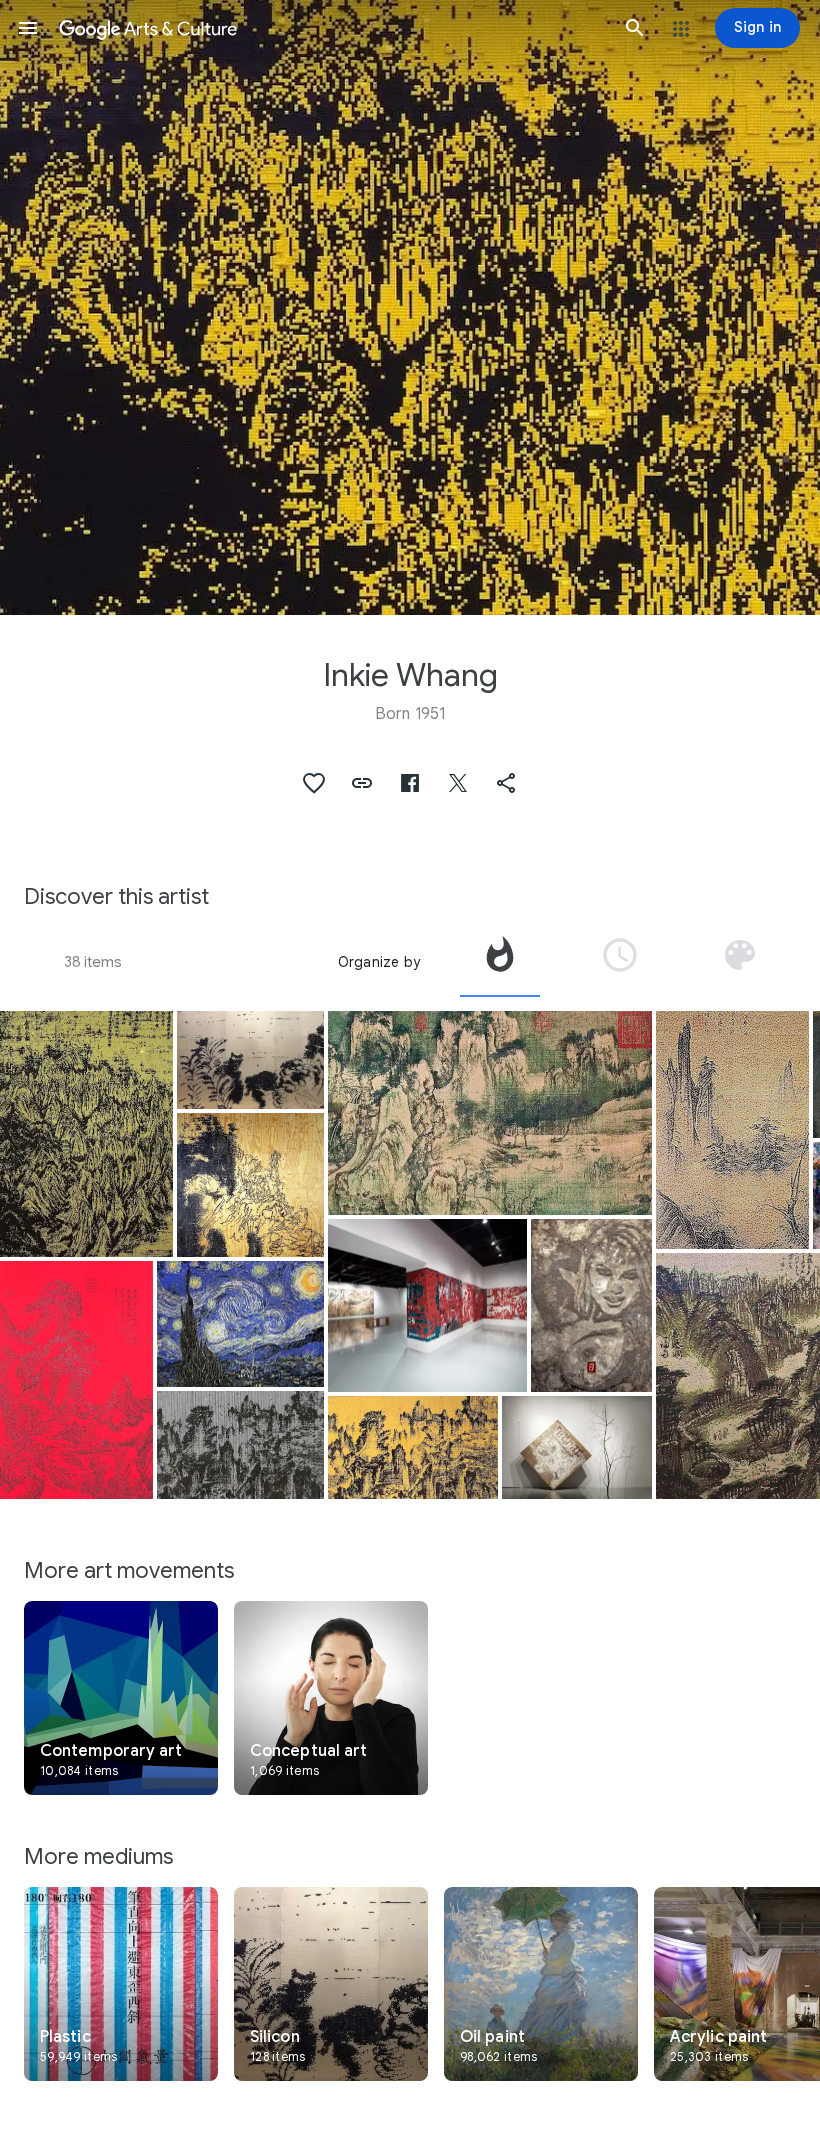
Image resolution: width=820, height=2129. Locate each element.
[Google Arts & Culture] (331, 28)
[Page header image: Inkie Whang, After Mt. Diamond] (410, 307)
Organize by (379, 962)
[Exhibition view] (427, 1306)
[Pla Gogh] (240, 1324)
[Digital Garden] (250, 1060)
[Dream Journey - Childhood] (413, 1447)
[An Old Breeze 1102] (76, 1380)
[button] (28, 28)
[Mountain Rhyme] (250, 1185)
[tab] (500, 962)
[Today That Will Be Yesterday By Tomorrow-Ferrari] (577, 1447)
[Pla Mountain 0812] (732, 1130)
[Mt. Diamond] (86, 1134)
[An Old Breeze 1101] (490, 1113)
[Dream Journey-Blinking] (240, 1445)
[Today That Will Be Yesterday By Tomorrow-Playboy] (591, 1306)
